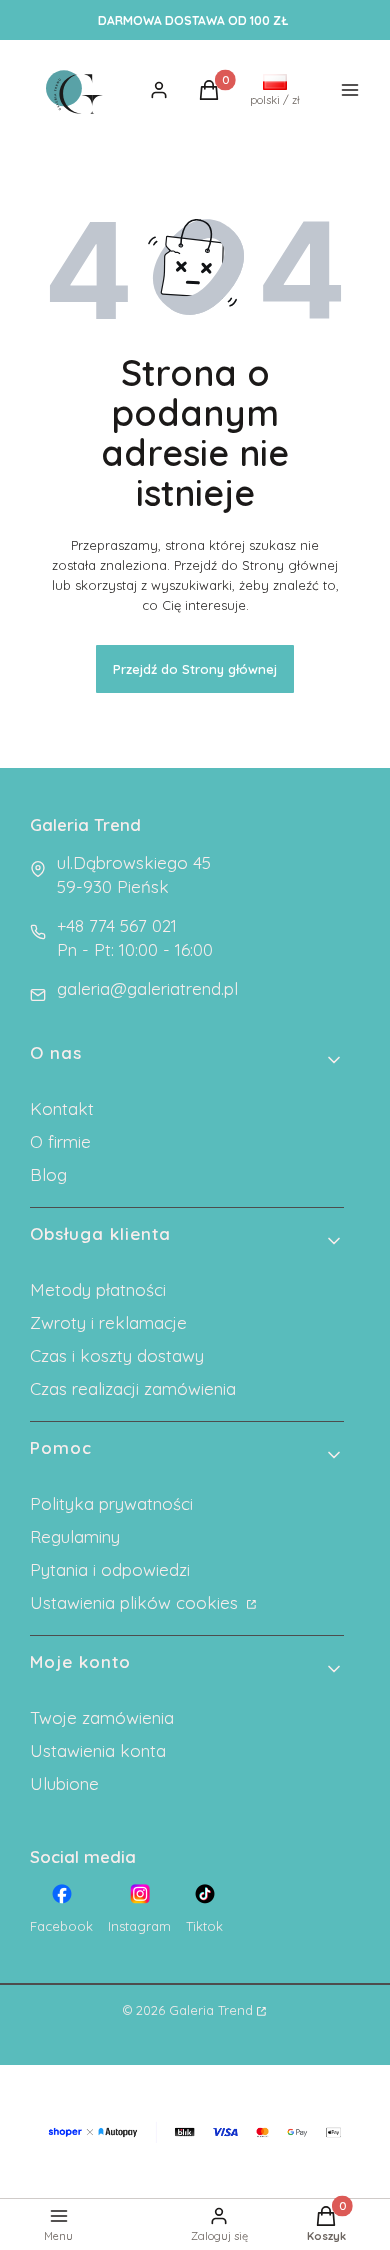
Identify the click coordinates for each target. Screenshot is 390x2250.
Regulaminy (75, 1536)
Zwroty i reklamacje (108, 1322)
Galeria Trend (211, 2010)
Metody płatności (98, 1289)
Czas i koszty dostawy (117, 1355)
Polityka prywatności (111, 1503)
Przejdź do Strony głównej (195, 669)
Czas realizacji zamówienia (133, 1388)
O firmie (60, 1141)
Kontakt (62, 1108)
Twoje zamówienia (102, 1717)
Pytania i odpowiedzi (110, 1569)
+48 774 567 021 (117, 925)
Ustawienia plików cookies (136, 1602)
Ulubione (64, 1783)
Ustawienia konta (98, 1750)
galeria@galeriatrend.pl (147, 988)
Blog (48, 1174)
